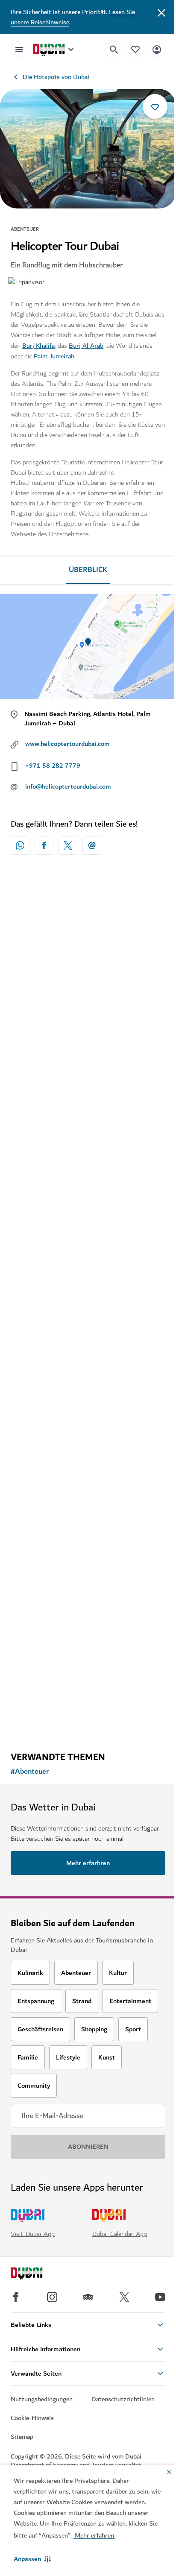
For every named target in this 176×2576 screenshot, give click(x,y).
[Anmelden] (157, 49)
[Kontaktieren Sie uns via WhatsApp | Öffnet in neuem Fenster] (20, 845)
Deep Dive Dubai (47, 1036)
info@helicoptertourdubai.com (68, 786)
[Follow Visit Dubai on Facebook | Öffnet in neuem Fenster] (16, 2297)
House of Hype (44, 1447)
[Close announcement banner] (161, 12)
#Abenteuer (30, 1772)
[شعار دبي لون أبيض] (36, 2274)
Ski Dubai (36, 1258)
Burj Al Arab (86, 346)
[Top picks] (135, 49)
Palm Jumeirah (54, 356)
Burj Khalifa (38, 346)
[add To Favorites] (155, 106)
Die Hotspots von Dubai (56, 77)
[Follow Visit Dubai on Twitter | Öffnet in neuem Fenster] (124, 2297)
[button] (32, 2559)
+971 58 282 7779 (53, 766)
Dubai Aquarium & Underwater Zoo (77, 1648)
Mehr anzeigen (88, 1723)
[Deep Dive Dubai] (88, 957)
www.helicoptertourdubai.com (67, 744)
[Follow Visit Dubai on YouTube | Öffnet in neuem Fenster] (160, 2297)
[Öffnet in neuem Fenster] (44, 845)
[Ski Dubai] (88, 1157)
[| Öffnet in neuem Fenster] (52, 2297)
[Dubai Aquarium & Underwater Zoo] (88, 1568)
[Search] (114, 50)
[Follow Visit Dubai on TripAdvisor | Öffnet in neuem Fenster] (88, 2297)
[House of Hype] (88, 1368)
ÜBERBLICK (88, 570)
